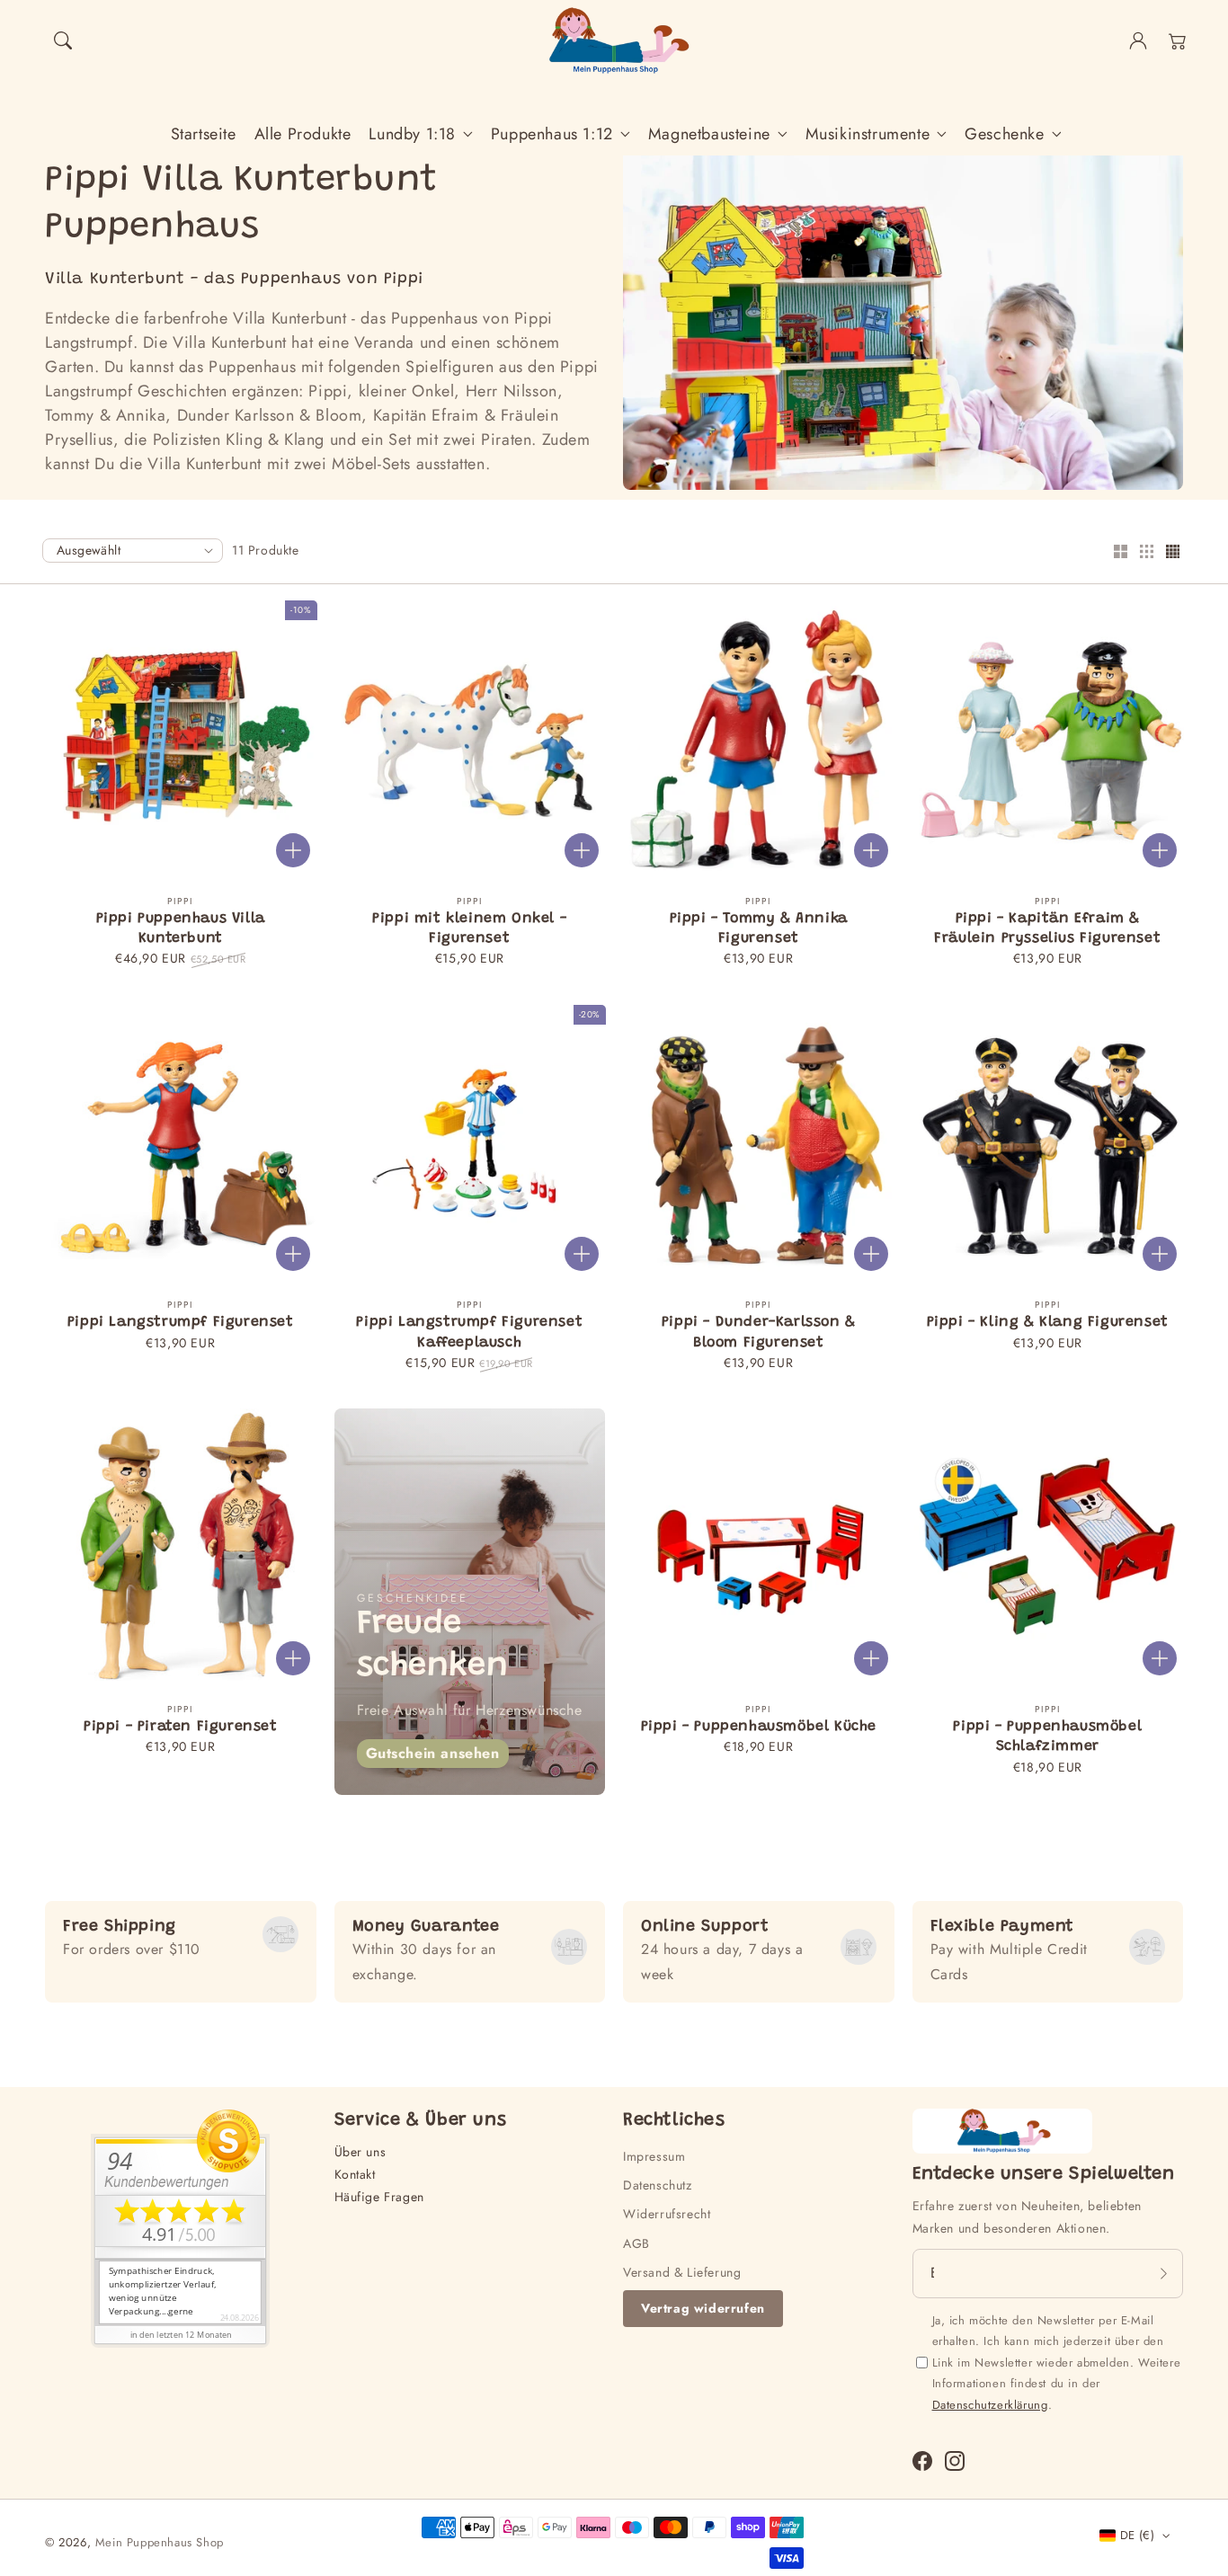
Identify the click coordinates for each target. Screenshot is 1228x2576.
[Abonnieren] (1163, 2273)
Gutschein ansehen (433, 1753)
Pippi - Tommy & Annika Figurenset (759, 928)
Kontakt (355, 2174)
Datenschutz (658, 2185)
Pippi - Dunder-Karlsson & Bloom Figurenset (759, 1332)
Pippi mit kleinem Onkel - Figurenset (469, 928)
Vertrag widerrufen (703, 2308)
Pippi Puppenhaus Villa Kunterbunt (181, 928)
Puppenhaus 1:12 (552, 134)
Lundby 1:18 (412, 134)
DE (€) (1137, 2535)
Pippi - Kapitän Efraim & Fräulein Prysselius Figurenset (1047, 928)
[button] (63, 40)
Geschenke (1004, 134)
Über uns (360, 2152)
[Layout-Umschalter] (1120, 553)
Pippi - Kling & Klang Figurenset (1048, 1322)
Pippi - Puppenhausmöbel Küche (759, 1727)
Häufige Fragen (379, 2197)
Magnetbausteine (709, 134)
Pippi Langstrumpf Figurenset (181, 1322)
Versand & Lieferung (682, 2272)
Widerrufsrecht (667, 2214)
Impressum (654, 2156)
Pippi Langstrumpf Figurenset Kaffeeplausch (469, 1332)
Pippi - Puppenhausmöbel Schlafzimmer (1047, 1737)
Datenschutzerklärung (990, 2405)
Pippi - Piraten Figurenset (181, 1727)
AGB (636, 2243)
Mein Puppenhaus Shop (160, 2542)
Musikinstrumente (868, 134)
